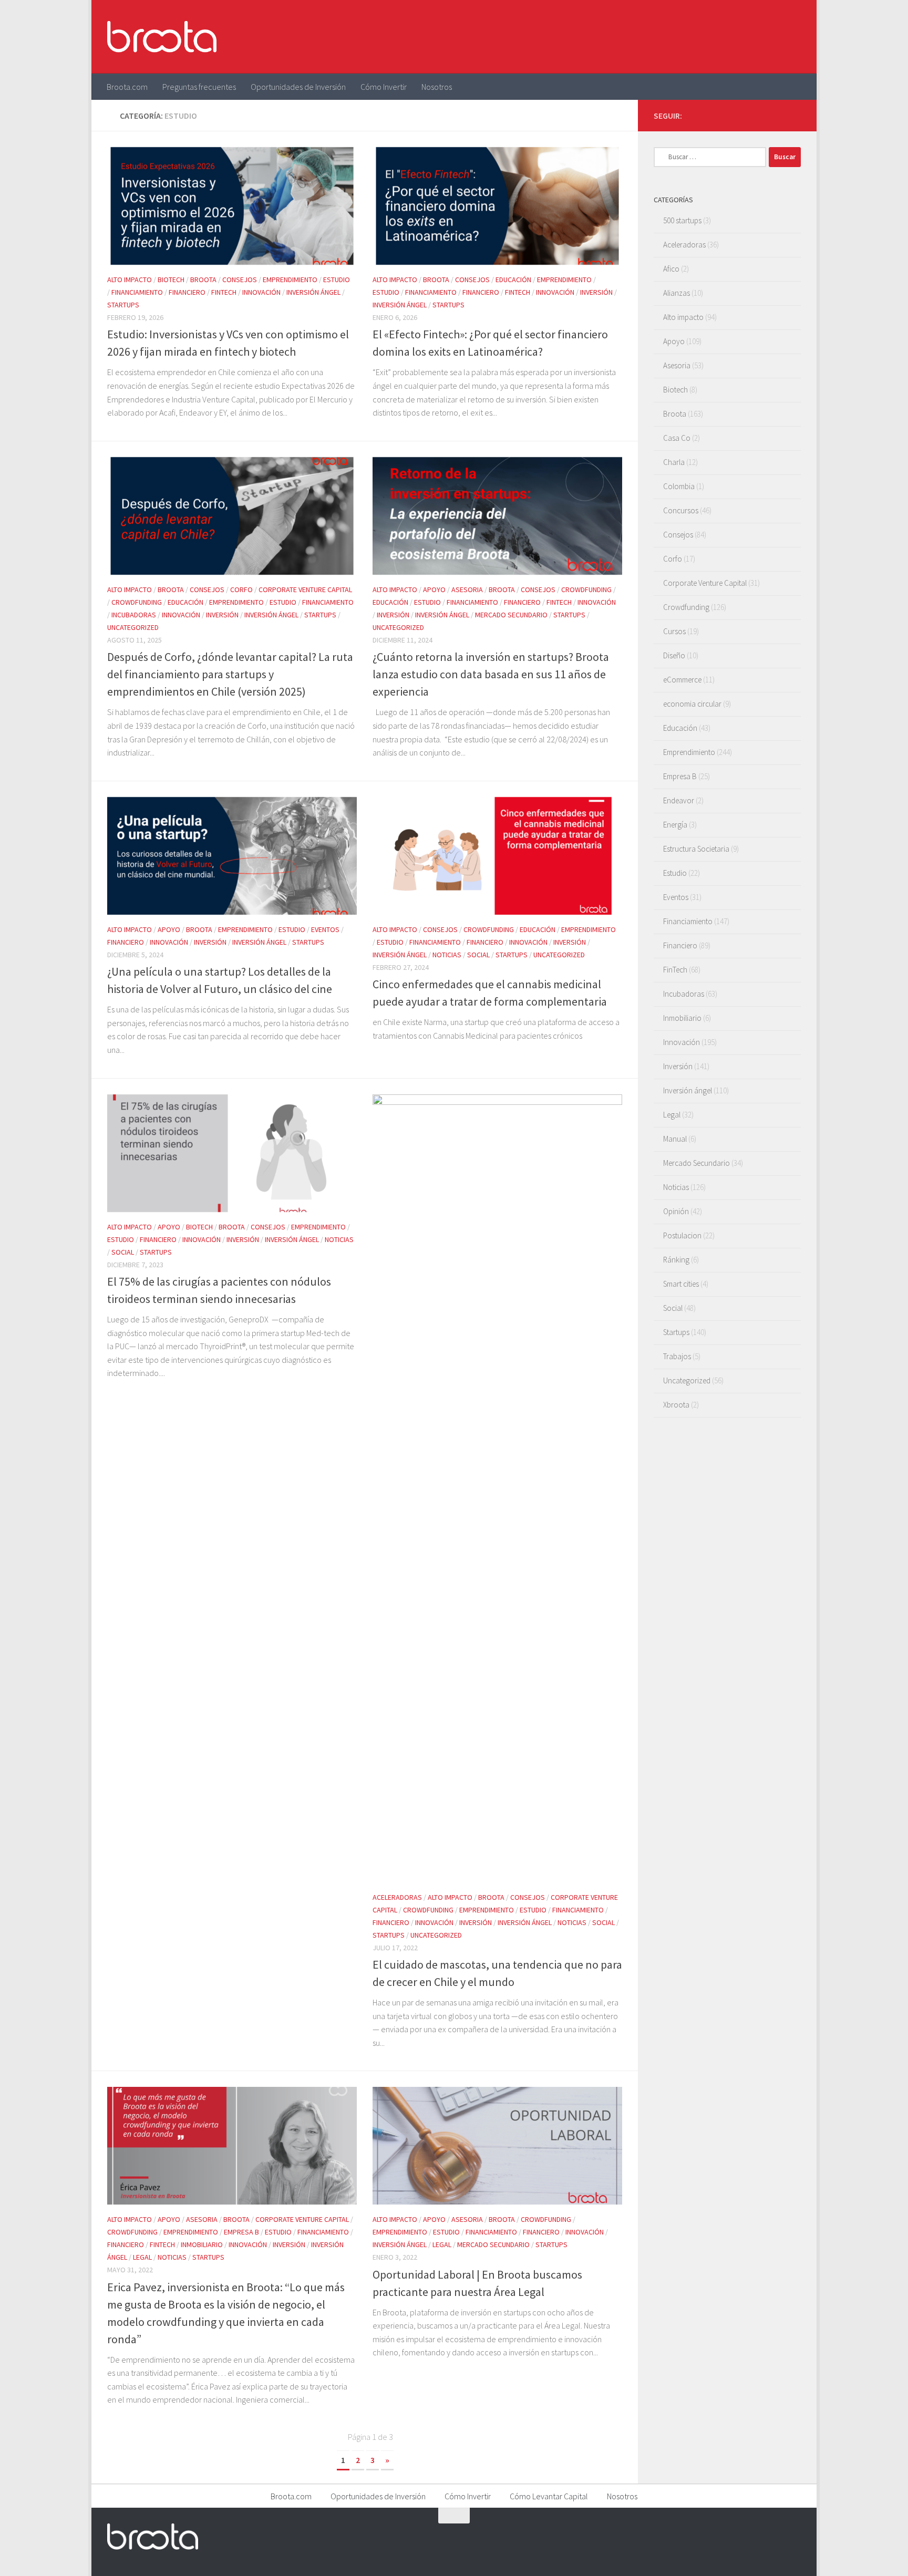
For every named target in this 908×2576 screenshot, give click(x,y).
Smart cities (681, 1284)
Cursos (674, 631)
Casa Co (677, 438)
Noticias (447, 955)
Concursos (681, 510)
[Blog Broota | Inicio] (162, 37)
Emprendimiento (290, 280)
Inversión (596, 292)
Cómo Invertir (384, 87)
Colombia (679, 486)
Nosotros (437, 87)
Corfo (241, 589)
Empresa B (241, 2232)
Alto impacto (130, 280)
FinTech (224, 292)
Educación (513, 280)
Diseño (674, 655)
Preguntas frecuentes (199, 87)
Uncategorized (133, 627)
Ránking (676, 1260)
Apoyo (434, 589)
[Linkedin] (794, 115)
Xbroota (676, 1405)
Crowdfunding (137, 602)
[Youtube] (778, 115)
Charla (674, 462)
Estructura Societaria (696, 849)
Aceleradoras (397, 1897)
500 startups (682, 220)
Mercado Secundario (511, 615)
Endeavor (679, 800)
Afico (671, 269)
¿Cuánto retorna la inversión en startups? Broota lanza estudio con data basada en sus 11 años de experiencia (491, 674)
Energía (675, 825)
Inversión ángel (313, 292)
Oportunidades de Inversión (298, 87)
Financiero (187, 292)
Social (478, 955)
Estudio (337, 280)
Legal (142, 2257)
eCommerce (682, 680)
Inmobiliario (202, 2244)
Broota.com (127, 87)
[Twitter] (761, 115)
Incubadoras (134, 615)
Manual (675, 1139)
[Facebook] (744, 115)
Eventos (325, 929)
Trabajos (677, 1356)
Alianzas (677, 293)
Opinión (676, 1211)
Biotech (171, 280)
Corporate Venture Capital (305, 589)
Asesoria (467, 589)
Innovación (261, 292)
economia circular (692, 704)
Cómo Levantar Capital (549, 2496)
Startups (123, 305)
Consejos (240, 280)
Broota (203, 280)
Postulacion (682, 1235)
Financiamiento (137, 292)
